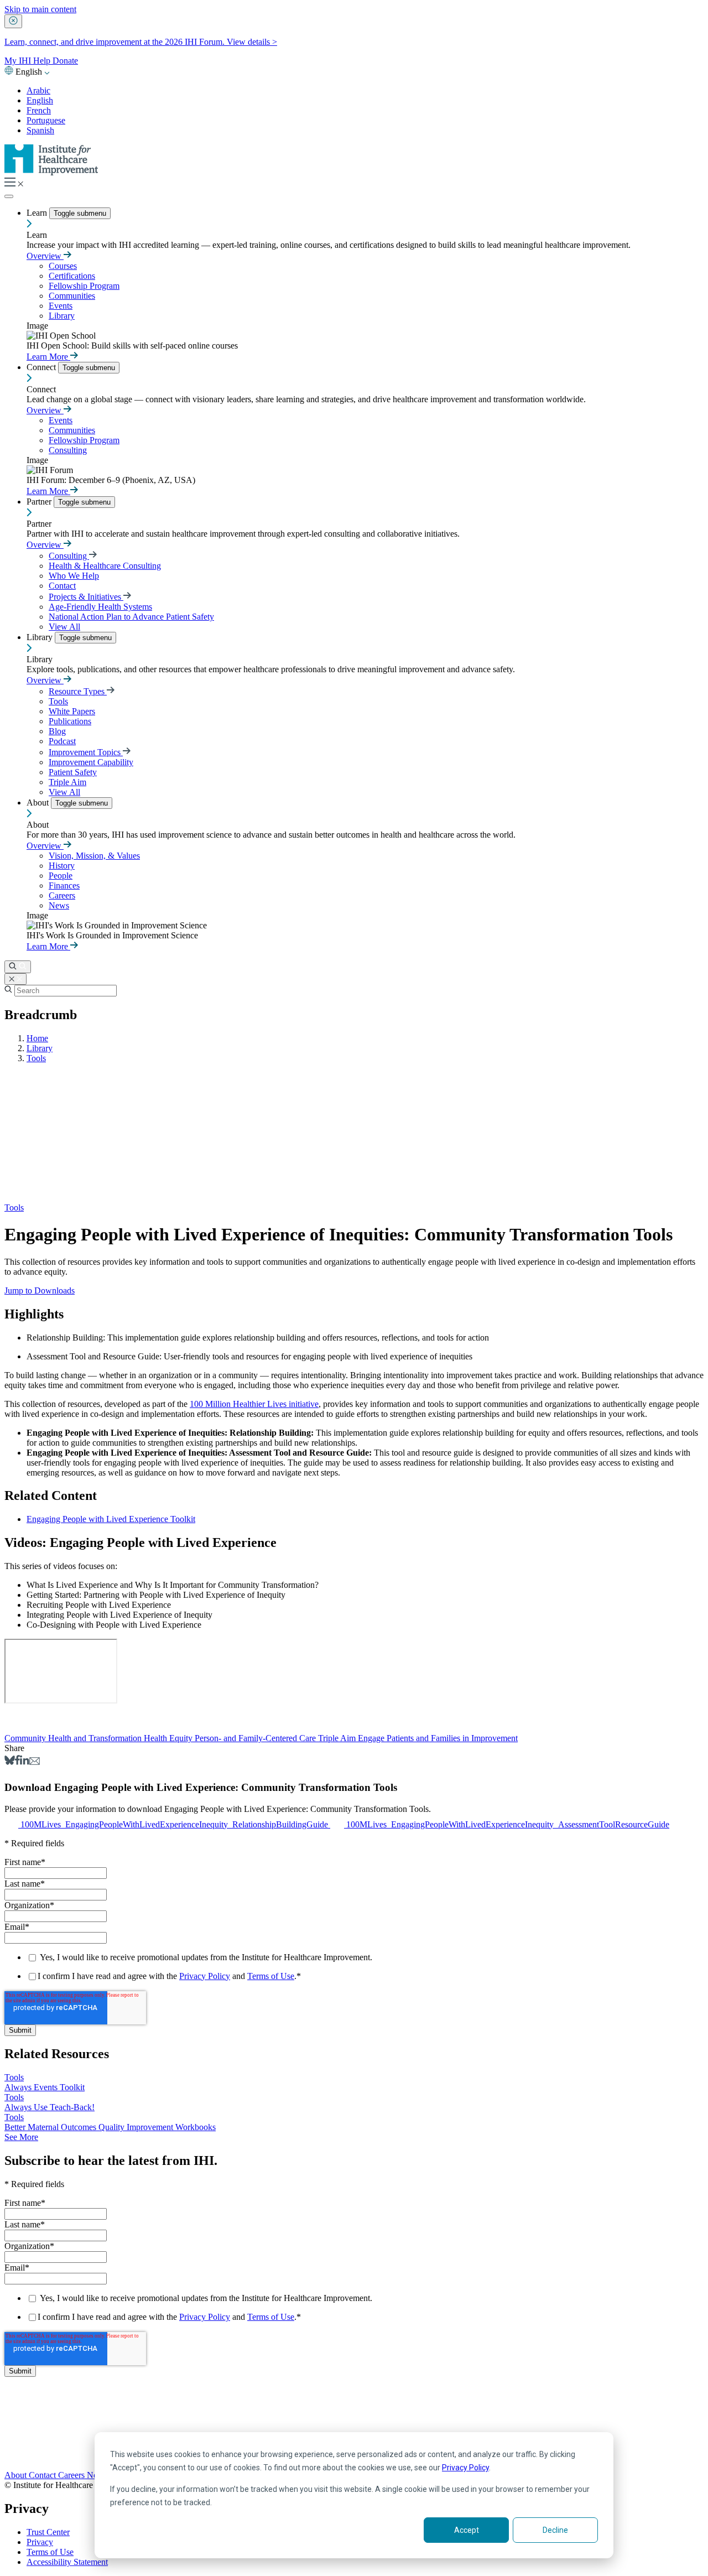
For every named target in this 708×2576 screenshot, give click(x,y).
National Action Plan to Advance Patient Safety (131, 617)
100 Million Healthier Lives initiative (254, 1404)
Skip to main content (40, 9)
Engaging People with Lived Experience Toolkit (111, 1519)
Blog (57, 731)
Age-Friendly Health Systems (100, 607)
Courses (63, 266)
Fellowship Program (84, 286)
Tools (58, 701)
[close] (13, 21)
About (39, 803)
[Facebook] (17, 1762)
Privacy (40, 2542)
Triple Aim (67, 782)
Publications (70, 721)
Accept (467, 2530)
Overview (45, 256)
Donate (65, 61)
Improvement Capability (91, 762)
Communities (72, 296)
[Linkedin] (25, 1762)
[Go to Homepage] (51, 172)
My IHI (19, 61)
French (39, 110)
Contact (62, 586)
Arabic (38, 90)
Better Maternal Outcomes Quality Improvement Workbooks (110, 2127)
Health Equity (169, 1738)
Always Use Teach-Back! (50, 2107)
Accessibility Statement (67, 2562)
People (61, 876)
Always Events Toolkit (45, 2087)
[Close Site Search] (15, 979)
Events (61, 306)
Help (43, 61)
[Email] (35, 1762)
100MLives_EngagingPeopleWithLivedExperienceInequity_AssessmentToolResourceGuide (508, 1824)
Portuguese (46, 120)
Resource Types (78, 691)
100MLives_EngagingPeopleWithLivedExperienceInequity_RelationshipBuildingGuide (175, 1824)
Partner (40, 502)
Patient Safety (73, 772)
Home (37, 1038)
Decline (555, 2530)
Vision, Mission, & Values (94, 856)
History (62, 866)
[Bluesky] (10, 1762)
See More (21, 2137)
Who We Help (74, 576)
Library (62, 316)
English (40, 100)
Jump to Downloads (40, 1290)
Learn (38, 213)
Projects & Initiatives (86, 597)
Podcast (62, 741)
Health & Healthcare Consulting (105, 566)
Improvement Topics (86, 752)
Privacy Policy (465, 2468)
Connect (42, 367)
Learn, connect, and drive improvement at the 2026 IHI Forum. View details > (141, 42)
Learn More (48, 357)
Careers (62, 895)
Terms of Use (271, 1976)
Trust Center (48, 2532)
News (59, 905)
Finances (64, 885)
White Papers (72, 711)
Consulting (68, 450)
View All (64, 627)
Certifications (72, 276)
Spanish (40, 130)
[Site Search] (18, 967)
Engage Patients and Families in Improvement (438, 1738)
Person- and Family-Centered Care (256, 1738)
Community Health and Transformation (74, 1738)
